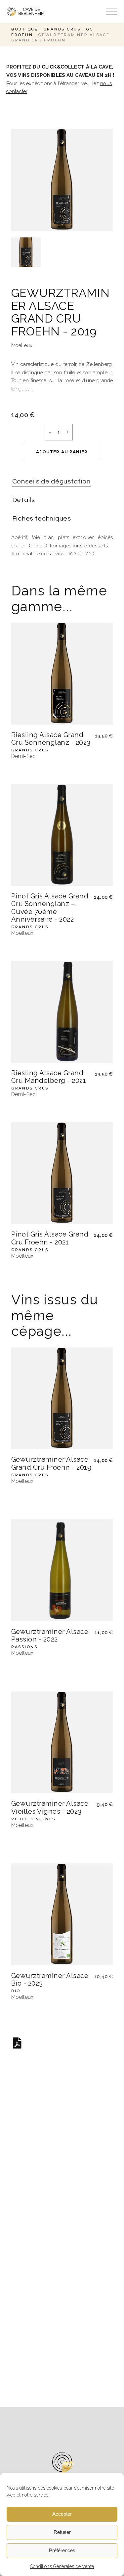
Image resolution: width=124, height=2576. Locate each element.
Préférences (62, 2550)
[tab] (51, 482)
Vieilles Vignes (33, 1819)
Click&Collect (63, 67)
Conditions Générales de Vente (62, 2566)
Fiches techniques (42, 519)
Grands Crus (30, 750)
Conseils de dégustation (51, 481)
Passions (24, 1647)
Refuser (62, 2532)
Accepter (62, 2514)
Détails (24, 500)
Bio (16, 1991)
